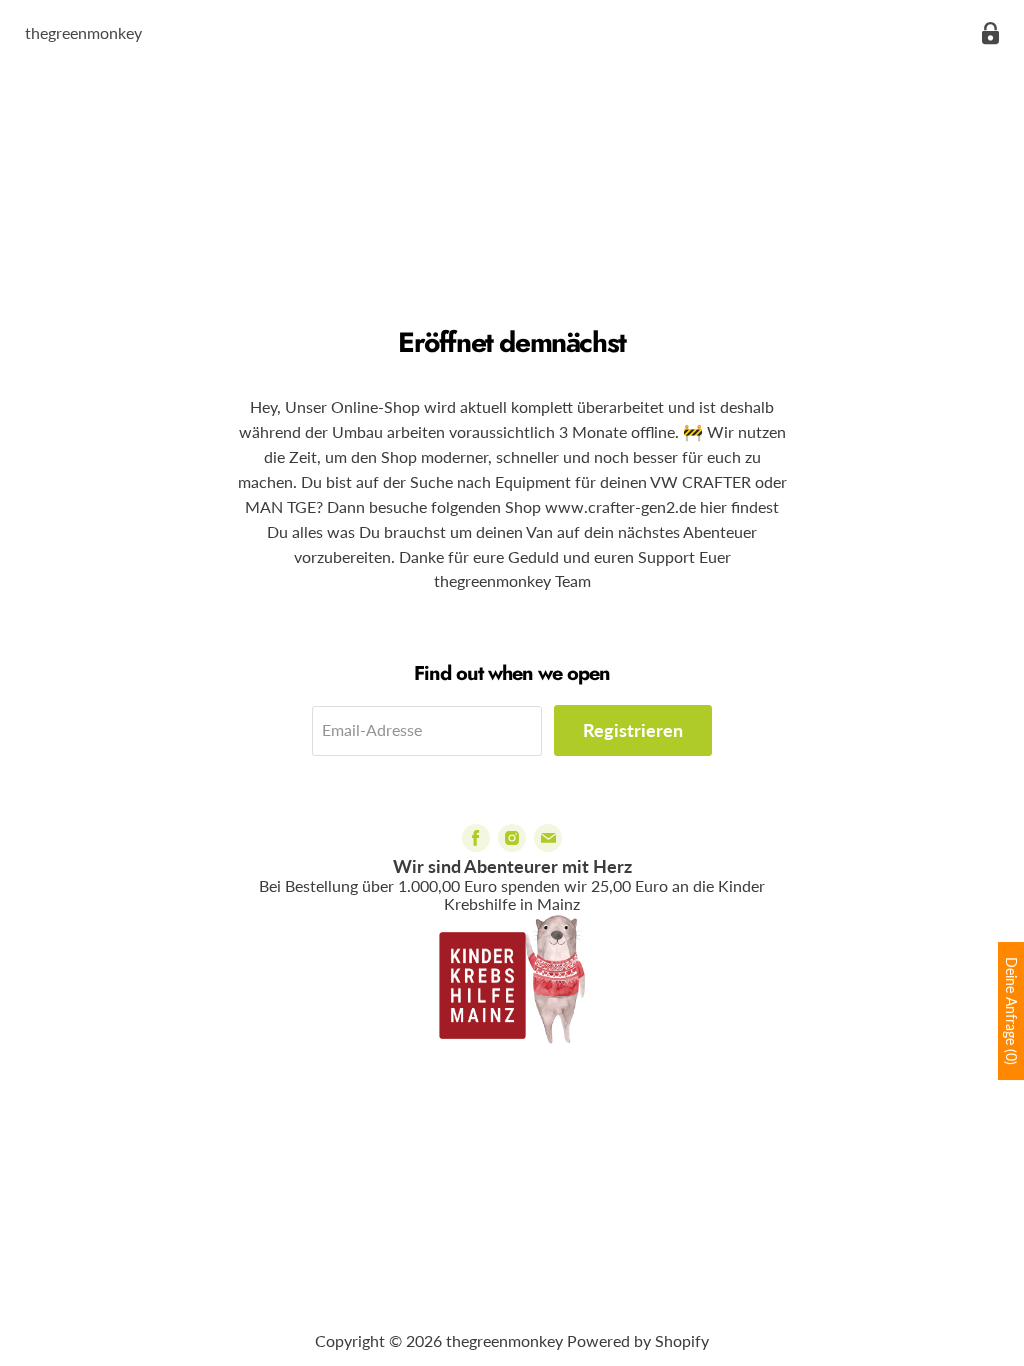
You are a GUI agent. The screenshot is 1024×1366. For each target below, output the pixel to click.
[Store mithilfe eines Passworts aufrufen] (990, 33)
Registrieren (633, 730)
